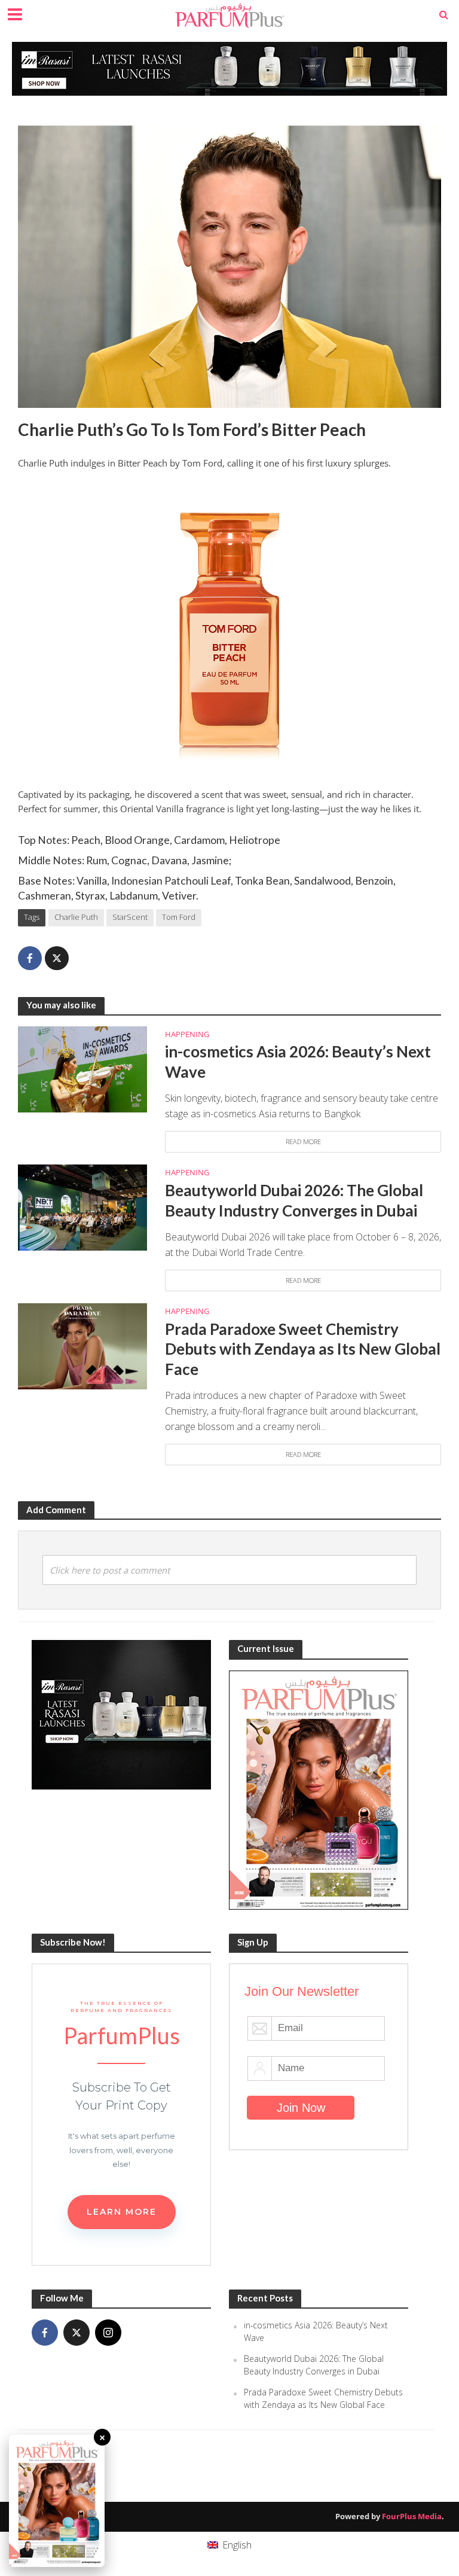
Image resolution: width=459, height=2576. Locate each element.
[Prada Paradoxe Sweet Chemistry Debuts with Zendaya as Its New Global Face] (82, 1346)
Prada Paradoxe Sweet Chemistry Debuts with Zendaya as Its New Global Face (303, 1349)
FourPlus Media (412, 2516)
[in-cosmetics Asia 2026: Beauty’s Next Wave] (82, 1068)
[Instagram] (108, 2333)
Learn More (122, 2212)
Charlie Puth (76, 917)
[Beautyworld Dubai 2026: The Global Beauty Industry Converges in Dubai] (82, 1207)
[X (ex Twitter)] (76, 2333)
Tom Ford (179, 917)
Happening (187, 1034)
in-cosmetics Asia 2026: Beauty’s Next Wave (298, 1062)
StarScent (130, 917)
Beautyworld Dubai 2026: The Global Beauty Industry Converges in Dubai (294, 1200)
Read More (303, 1141)
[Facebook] (45, 2333)
